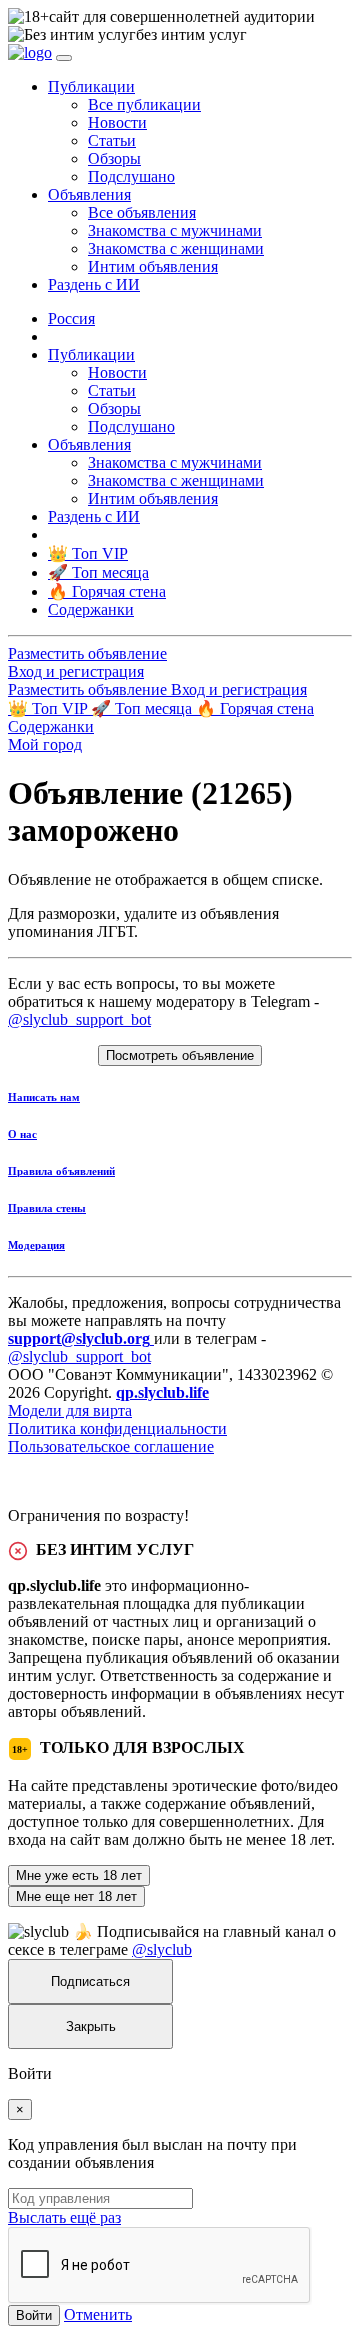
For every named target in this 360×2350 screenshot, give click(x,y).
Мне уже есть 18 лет (79, 1875)
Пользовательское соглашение (111, 1446)
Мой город (45, 744)
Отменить (98, 2314)
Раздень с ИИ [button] (94, 284)
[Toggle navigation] (64, 58)
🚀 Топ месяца (143, 708)
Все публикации (144, 104)
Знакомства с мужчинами (175, 230)
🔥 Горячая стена (255, 708)
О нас (22, 1134)
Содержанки (51, 726)
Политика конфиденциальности (117, 1428)
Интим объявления (153, 266)
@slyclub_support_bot (79, 1019)
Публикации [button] (91, 86)
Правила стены (47, 1208)
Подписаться (90, 1981)
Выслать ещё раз (64, 2217)
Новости (117, 122)
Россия (71, 318)
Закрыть (91, 2026)
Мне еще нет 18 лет (76, 1896)
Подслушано (131, 176)
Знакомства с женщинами (176, 248)
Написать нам (44, 1097)
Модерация (36, 1245)
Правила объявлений (61, 1171)
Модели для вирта (70, 1410)
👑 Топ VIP (49, 708)
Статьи (112, 140)
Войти (34, 2315)
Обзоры (114, 158)
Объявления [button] (89, 194)
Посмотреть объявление (180, 1055)
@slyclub (162, 1949)
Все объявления (142, 212)
